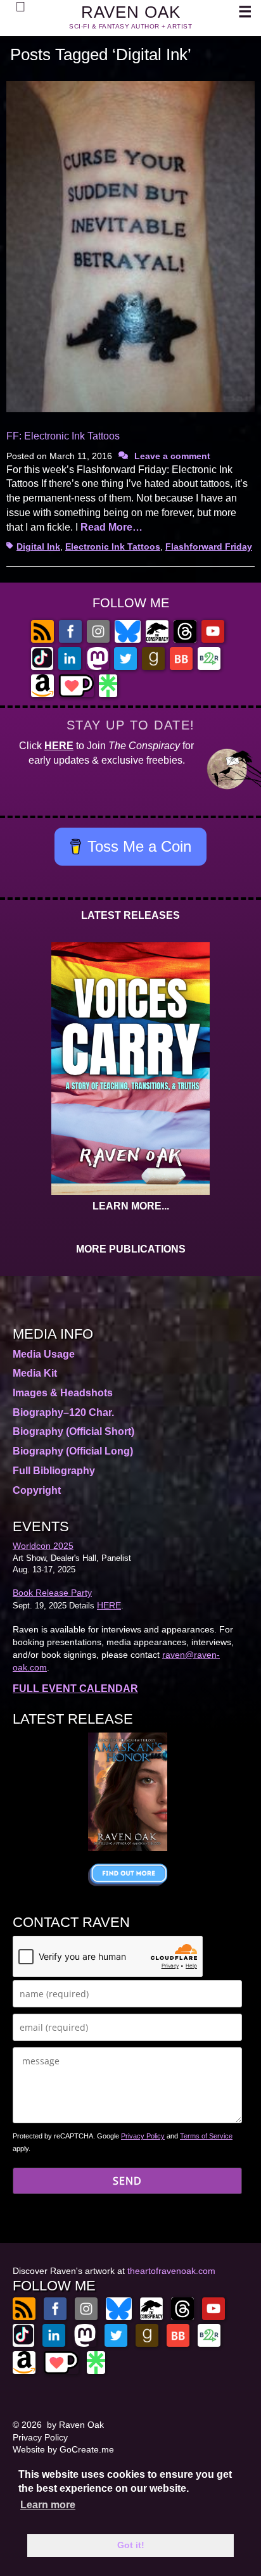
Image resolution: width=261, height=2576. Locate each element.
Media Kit (35, 1373)
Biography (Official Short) (73, 1431)
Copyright (37, 1490)
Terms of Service (206, 2136)
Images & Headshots (63, 1393)
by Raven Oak (75, 2425)
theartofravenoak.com (171, 2271)
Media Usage (44, 1354)
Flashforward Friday (209, 546)
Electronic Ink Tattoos (113, 546)
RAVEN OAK (131, 12)
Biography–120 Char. (63, 1412)
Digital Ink (38, 546)
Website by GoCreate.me (63, 2449)
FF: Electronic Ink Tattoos (63, 436)
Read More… (111, 527)
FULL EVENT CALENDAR (75, 1689)
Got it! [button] (131, 2545)
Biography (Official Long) (73, 1451)
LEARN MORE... (131, 1206)
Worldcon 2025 (43, 1546)
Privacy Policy (143, 2136)
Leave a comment (172, 456)
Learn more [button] (48, 2505)
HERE (59, 746)
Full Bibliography (54, 1471)
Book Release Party (52, 1593)
